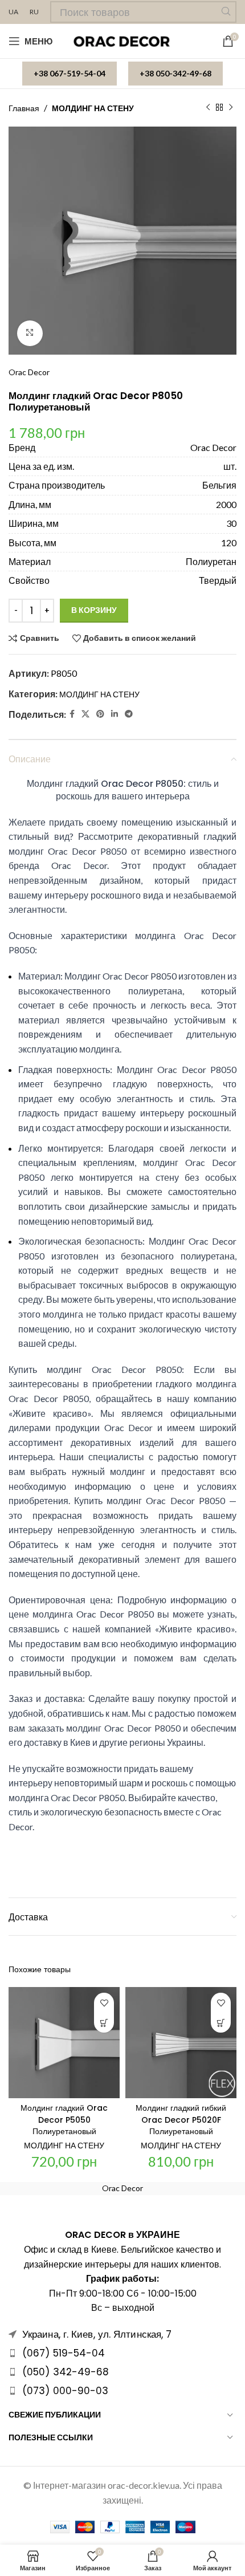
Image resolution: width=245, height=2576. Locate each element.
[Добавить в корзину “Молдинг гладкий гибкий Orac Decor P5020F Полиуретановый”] (221, 2023)
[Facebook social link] (72, 714)
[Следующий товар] (231, 108)
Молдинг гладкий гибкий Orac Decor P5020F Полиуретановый (181, 2120)
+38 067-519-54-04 (70, 73)
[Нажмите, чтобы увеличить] (30, 333)
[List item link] (122, 2353)
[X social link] (85, 714)
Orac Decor (29, 372)
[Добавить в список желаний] (104, 2003)
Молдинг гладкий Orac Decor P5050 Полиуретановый (64, 2120)
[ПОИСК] (226, 12)
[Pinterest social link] (100, 714)
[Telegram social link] (129, 714)
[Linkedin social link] (115, 714)
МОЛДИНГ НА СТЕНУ (93, 108)
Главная (24, 108)
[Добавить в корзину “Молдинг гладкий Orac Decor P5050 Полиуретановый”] (104, 2023)
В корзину (94, 610)
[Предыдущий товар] (208, 108)
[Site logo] (123, 40)
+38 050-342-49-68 (175, 73)
